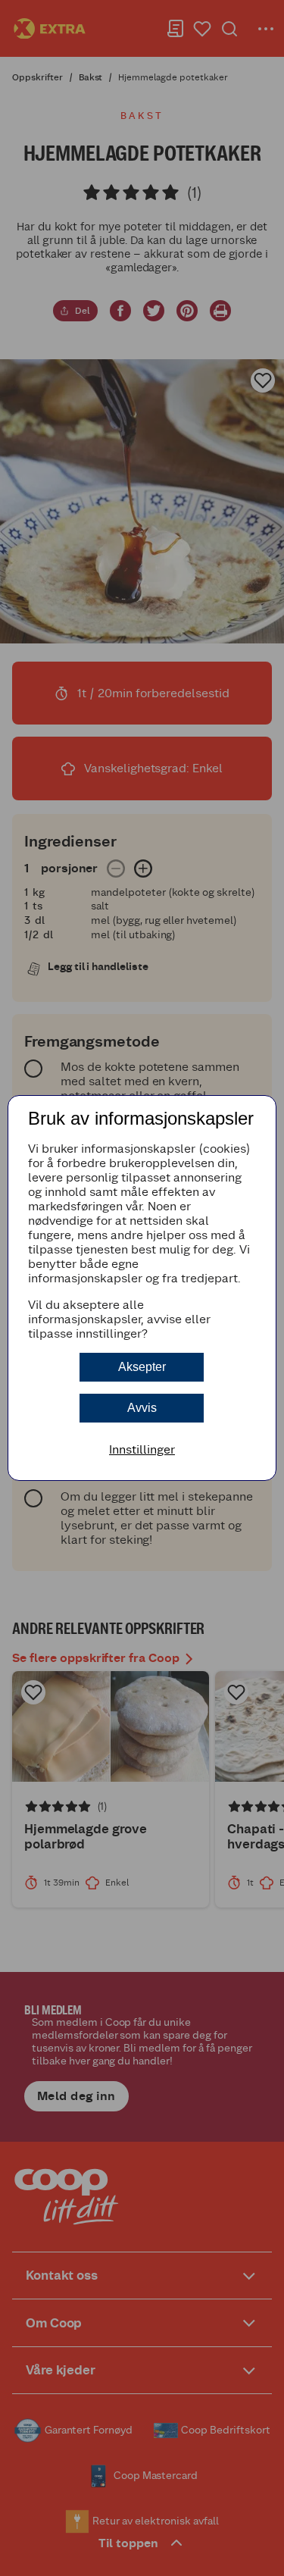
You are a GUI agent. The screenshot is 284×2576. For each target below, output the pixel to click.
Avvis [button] (142, 1408)
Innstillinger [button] (142, 1449)
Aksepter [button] (142, 1367)
